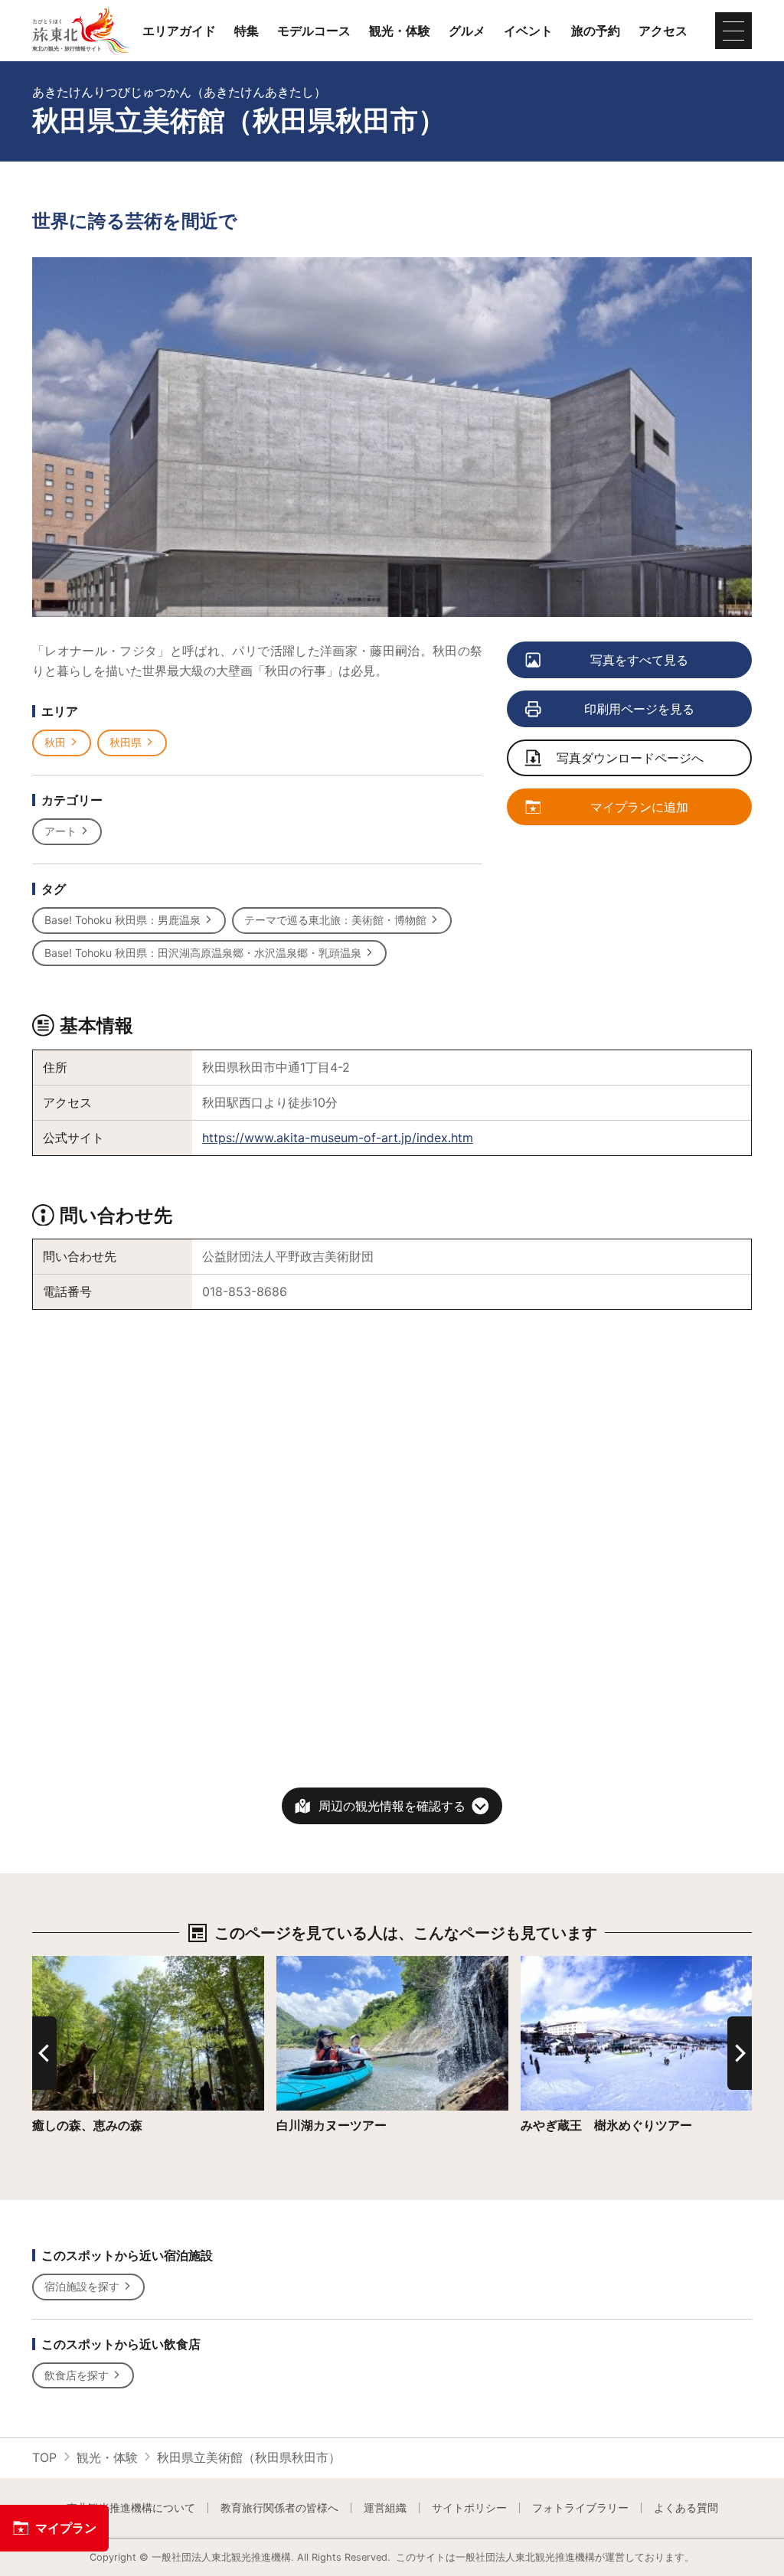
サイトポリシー (469, 2508)
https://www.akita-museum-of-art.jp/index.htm (338, 1138)
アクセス (663, 31)
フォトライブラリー (580, 2508)
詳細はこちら (69, 1963)
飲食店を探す (77, 2375)
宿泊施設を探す (82, 2286)
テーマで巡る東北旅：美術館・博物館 (335, 920)
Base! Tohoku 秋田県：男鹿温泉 (122, 920)
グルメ (467, 31)
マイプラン (66, 2528)
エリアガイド (179, 31)
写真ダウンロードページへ (630, 758)
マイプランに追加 (639, 807)
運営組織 (385, 2508)
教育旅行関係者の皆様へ (279, 2508)
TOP (44, 2457)
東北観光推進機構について (131, 2508)
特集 (247, 31)
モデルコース (314, 31)
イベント (528, 31)
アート (60, 831)
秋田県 (126, 742)
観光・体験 (400, 31)
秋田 (55, 742)
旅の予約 (596, 31)
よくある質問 (686, 2508)
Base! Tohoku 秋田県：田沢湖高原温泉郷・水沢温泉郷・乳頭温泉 (203, 953)
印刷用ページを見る (639, 709)
